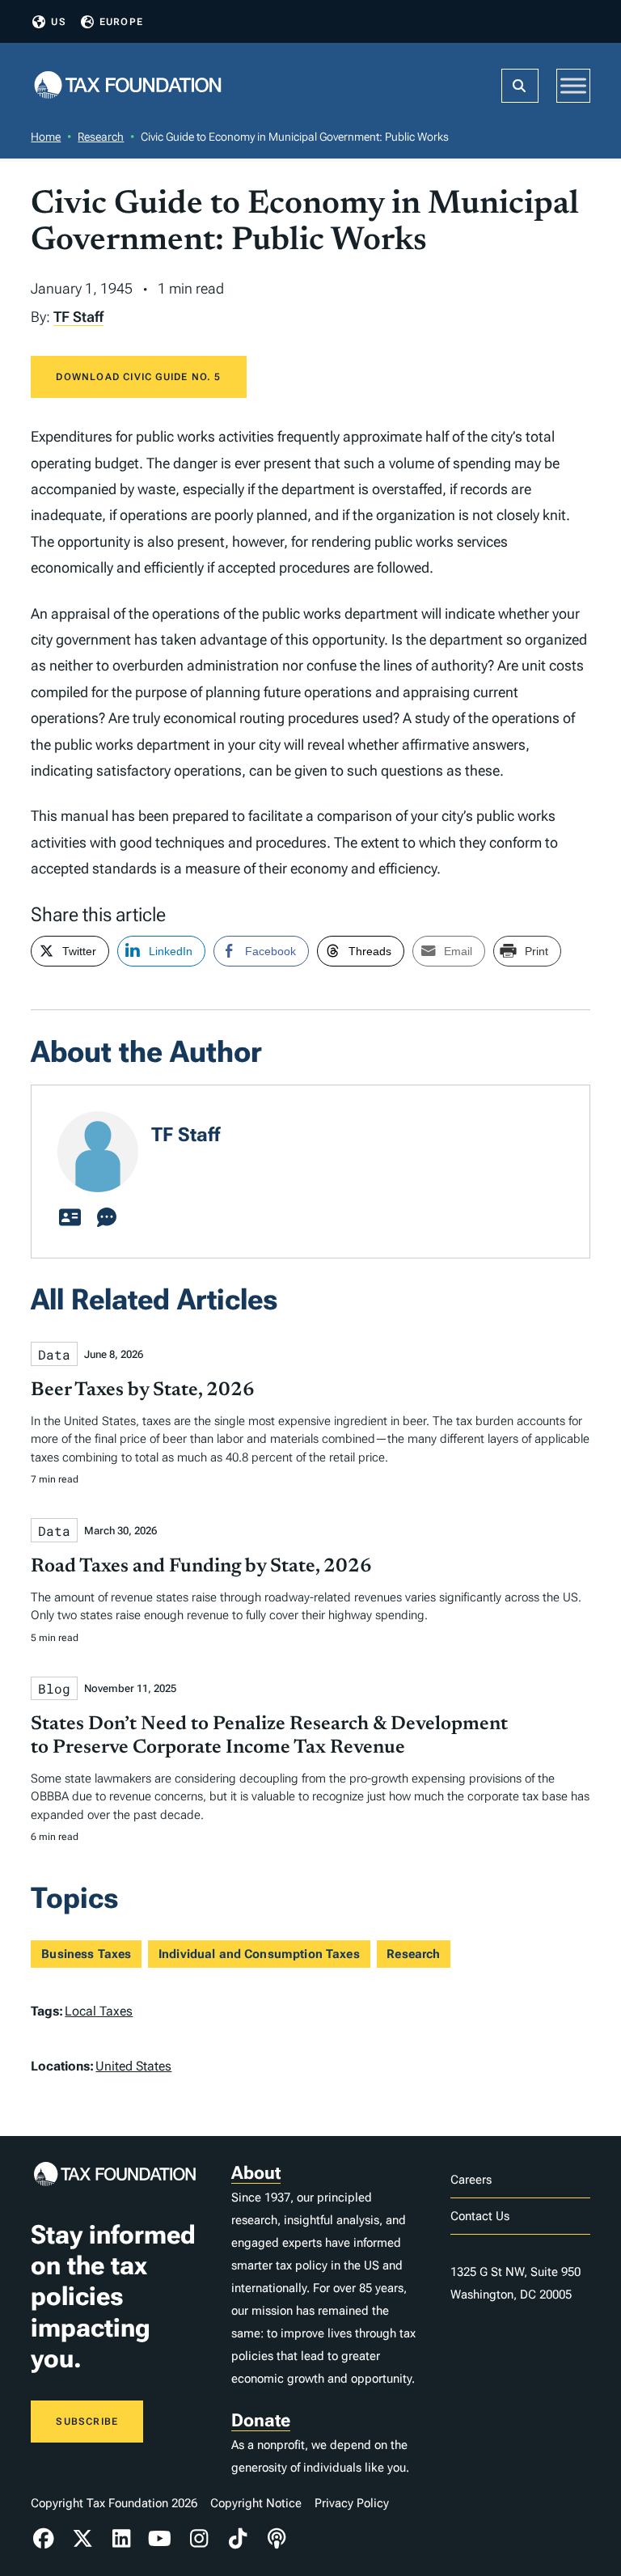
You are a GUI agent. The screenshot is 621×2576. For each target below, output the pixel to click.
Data (54, 1354)
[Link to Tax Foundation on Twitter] (82, 2539)
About (256, 2173)
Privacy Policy (352, 2503)
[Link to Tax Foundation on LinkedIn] (121, 2539)
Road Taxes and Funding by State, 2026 (201, 1567)
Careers (471, 2180)
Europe (121, 22)
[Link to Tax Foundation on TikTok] (238, 2539)
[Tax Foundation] (128, 86)
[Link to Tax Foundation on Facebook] (44, 2539)
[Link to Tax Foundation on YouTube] (160, 2539)
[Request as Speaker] (107, 1218)
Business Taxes (86, 1954)
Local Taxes (99, 2011)
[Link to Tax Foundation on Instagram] (199, 2539)
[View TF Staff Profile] (70, 1218)
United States (133, 2066)
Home (46, 137)
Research (101, 137)
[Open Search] (520, 86)
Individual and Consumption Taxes (259, 1954)
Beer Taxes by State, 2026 (143, 1390)
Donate (261, 2420)
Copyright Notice (256, 2503)
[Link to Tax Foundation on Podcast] (277, 2539)
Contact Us (480, 2216)
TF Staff (78, 317)
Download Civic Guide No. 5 (138, 377)
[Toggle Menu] (573, 85)
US (58, 22)
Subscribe (87, 2422)
